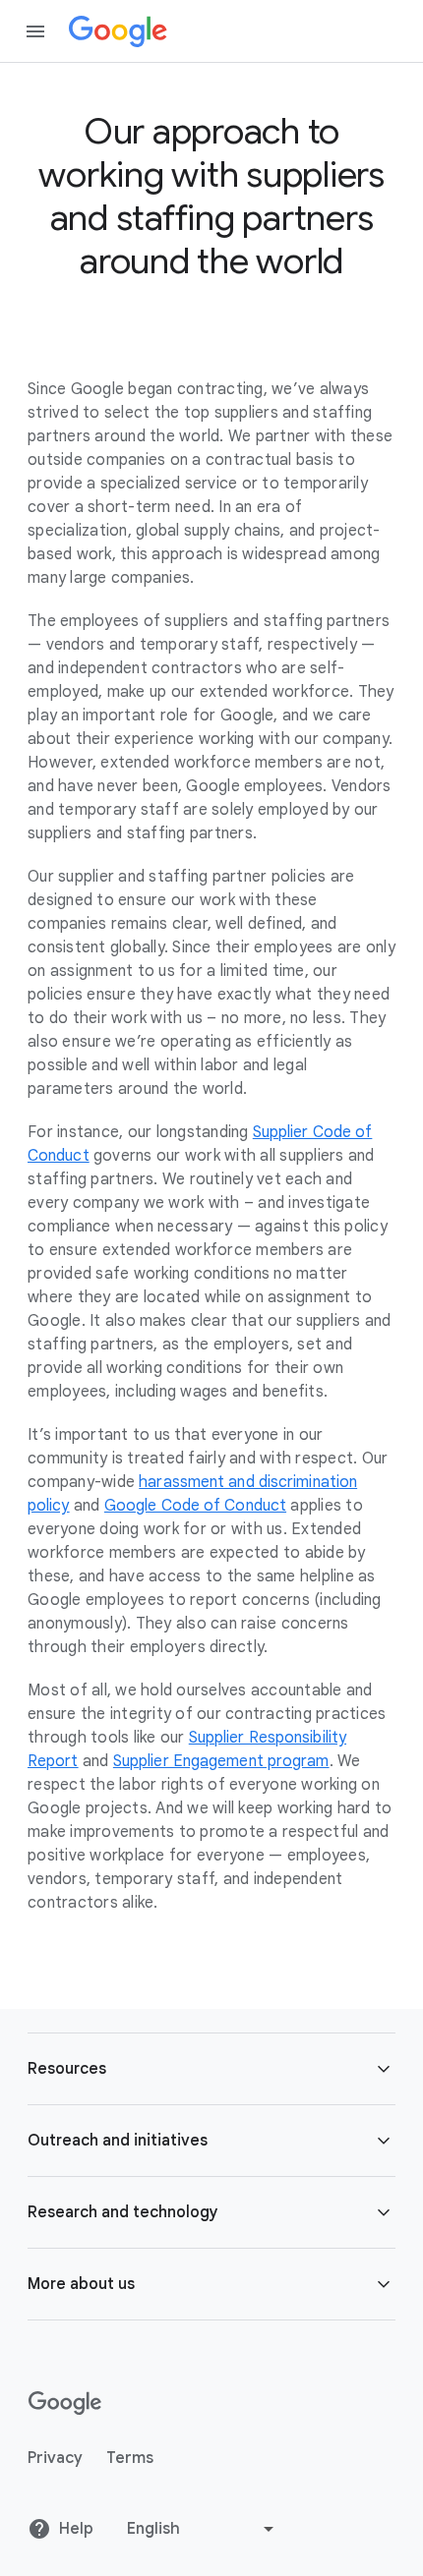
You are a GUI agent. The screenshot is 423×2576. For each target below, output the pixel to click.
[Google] (118, 31)
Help (76, 2529)
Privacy (55, 2458)
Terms (130, 2458)
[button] (211, 2069)
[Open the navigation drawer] (35, 31)
